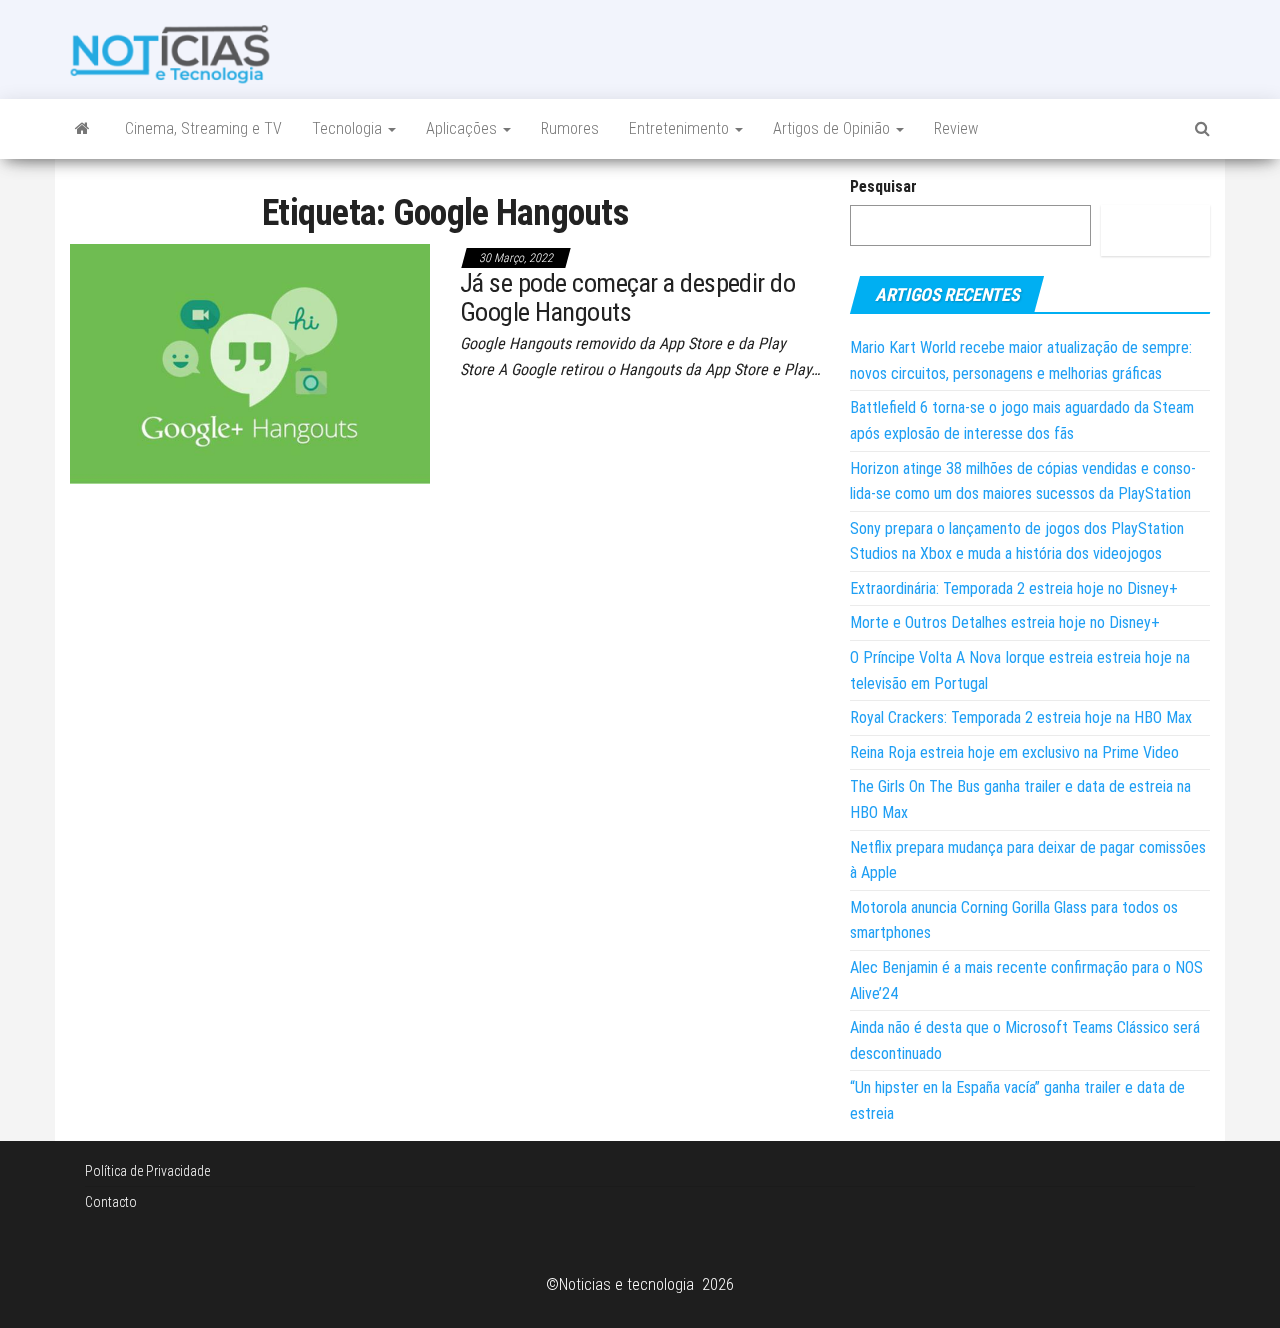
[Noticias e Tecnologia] (82, 129)
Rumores (570, 128)
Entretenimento (681, 128)
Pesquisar (883, 186)
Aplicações (463, 128)
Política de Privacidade (147, 1171)
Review (956, 128)
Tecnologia (349, 128)
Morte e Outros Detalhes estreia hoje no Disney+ (1005, 622)
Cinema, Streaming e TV (203, 128)
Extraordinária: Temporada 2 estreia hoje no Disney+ (1014, 588)
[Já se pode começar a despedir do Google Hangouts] (250, 362)
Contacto (111, 1202)
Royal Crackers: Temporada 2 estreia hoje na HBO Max (1021, 717)
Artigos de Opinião (833, 128)
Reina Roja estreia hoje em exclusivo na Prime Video (1014, 752)
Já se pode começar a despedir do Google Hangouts (627, 297)
